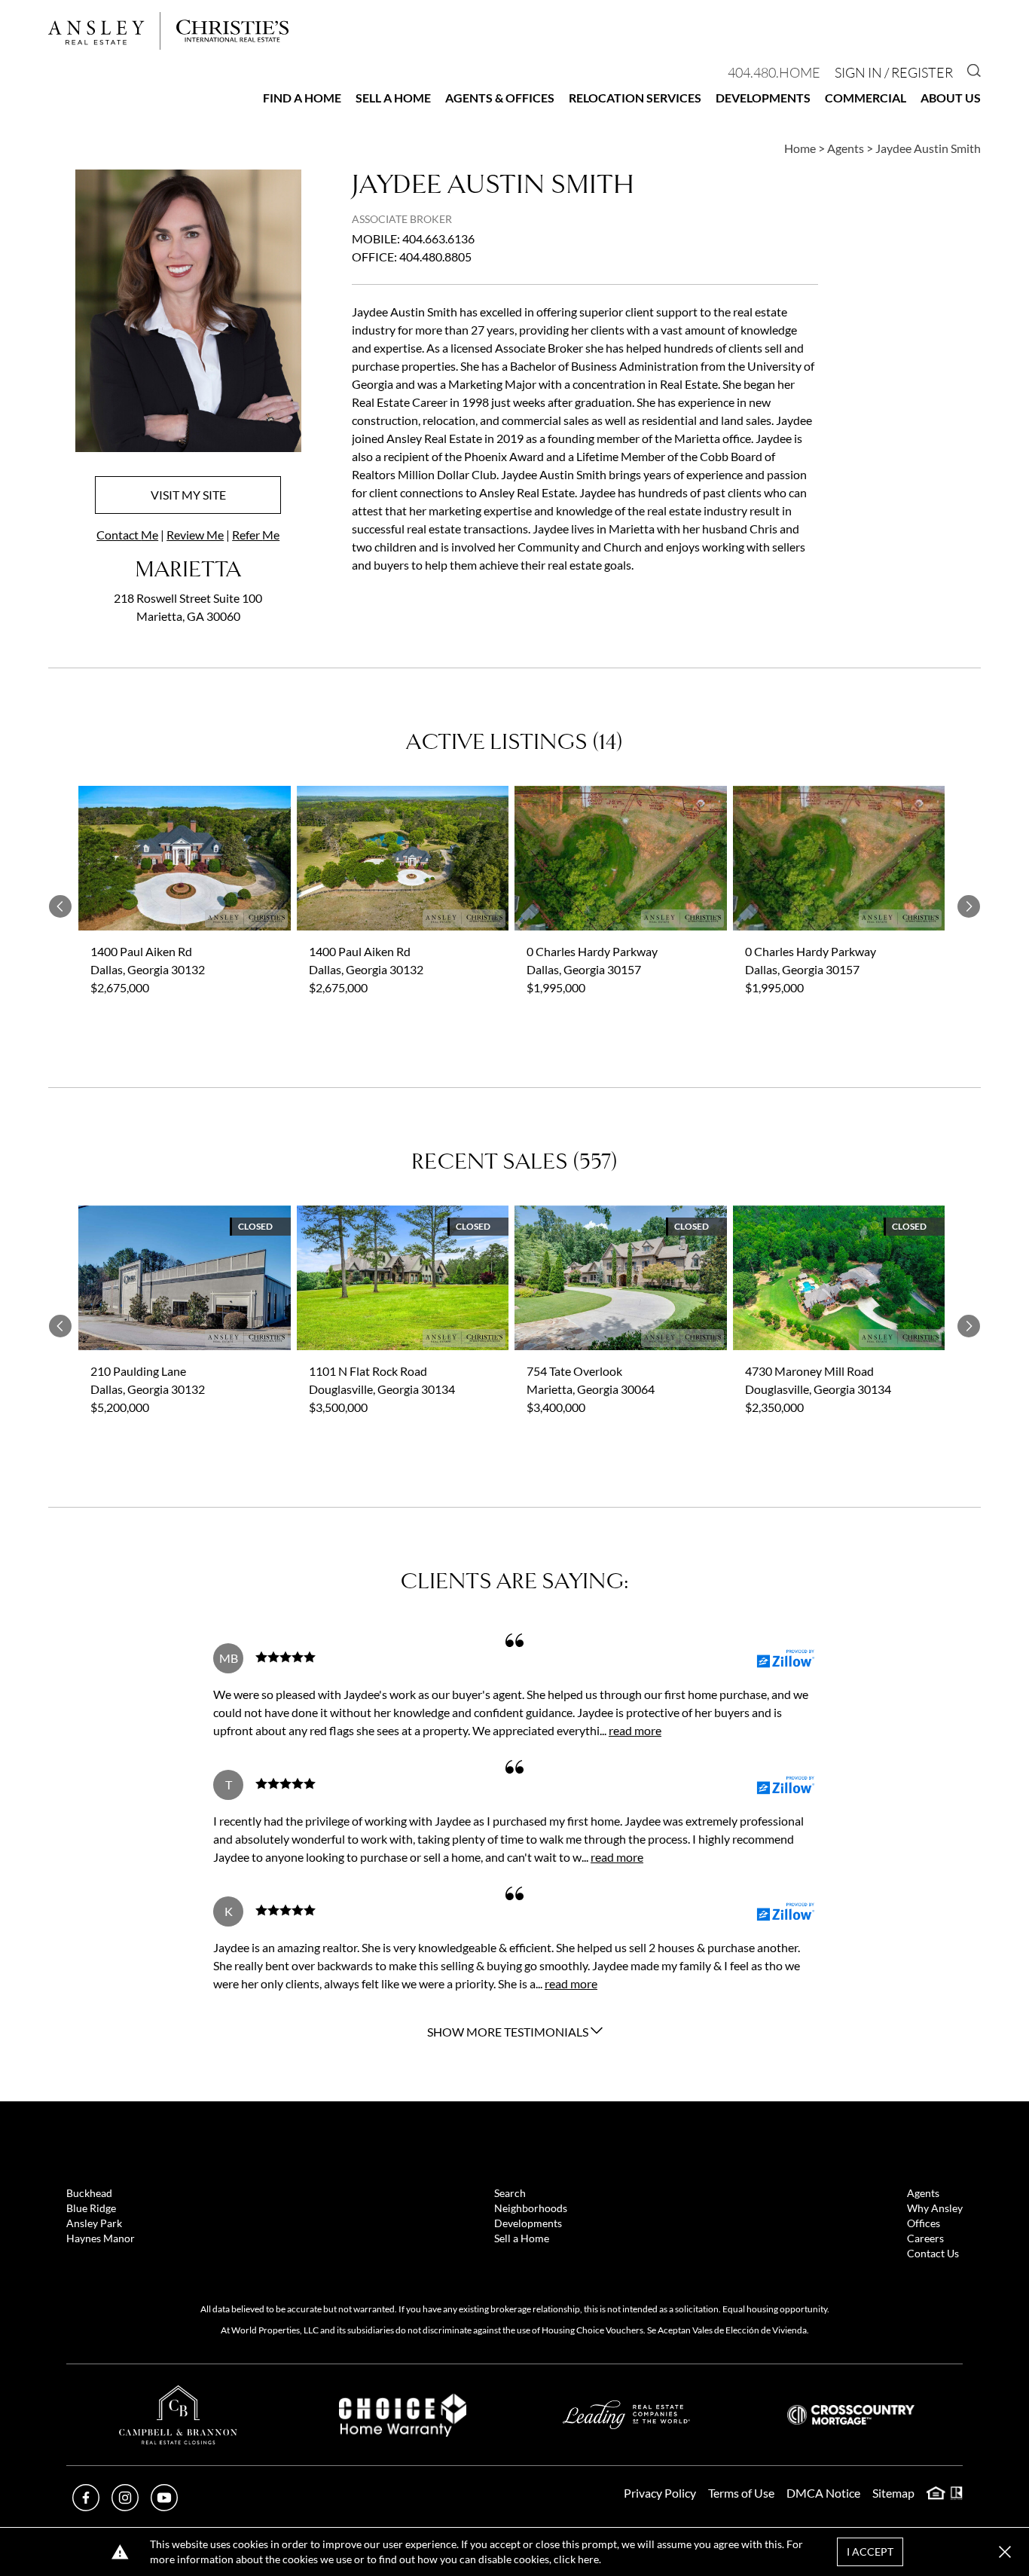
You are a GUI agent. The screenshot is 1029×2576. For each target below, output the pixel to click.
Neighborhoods (531, 2208)
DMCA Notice (823, 2493)
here (588, 2559)
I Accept (870, 2552)
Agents (923, 2193)
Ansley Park (94, 2223)
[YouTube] (164, 2506)
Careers (925, 2238)
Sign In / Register (894, 72)
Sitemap (893, 2493)
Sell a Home (393, 98)
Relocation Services (635, 98)
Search (510, 2193)
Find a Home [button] (302, 98)
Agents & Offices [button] (500, 98)
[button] (1005, 2552)
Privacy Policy (660, 2493)
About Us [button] (951, 98)
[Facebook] (86, 2506)
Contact (127, 535)
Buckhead (89, 2193)
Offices (924, 2223)
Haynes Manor (101, 2238)
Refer (256, 535)
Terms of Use (741, 2493)
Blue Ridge (91, 2208)
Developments (763, 98)
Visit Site (188, 495)
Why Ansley (935, 2208)
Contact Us (933, 2253)
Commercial (866, 98)
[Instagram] (125, 2506)
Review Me (195, 535)
